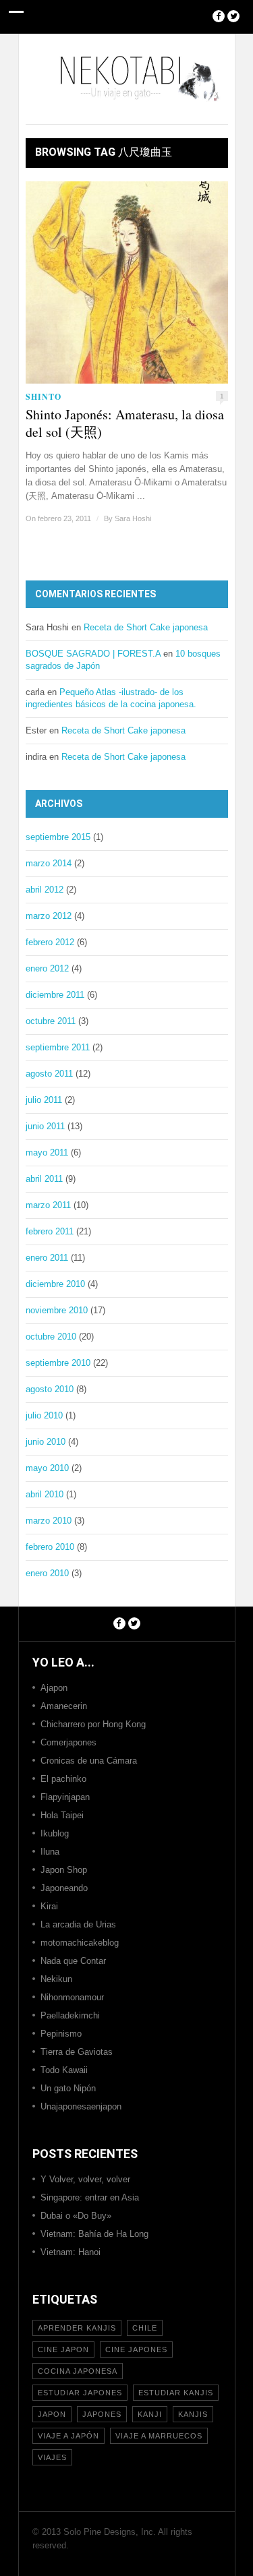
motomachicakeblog (80, 1943)
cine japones (136, 2349)
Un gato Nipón (68, 2088)
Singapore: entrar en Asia (90, 2197)
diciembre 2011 (55, 995)
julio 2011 (44, 1100)
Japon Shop (64, 1870)
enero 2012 (47, 968)
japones (102, 2414)
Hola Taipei (62, 1815)
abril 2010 (45, 1494)
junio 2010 (46, 1442)
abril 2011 (44, 1179)
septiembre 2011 (58, 1047)
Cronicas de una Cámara (89, 1761)
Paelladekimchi (70, 2015)
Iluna (50, 1852)
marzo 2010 (49, 1521)
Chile (145, 2328)
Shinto (44, 397)
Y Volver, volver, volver (85, 2179)
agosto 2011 (49, 1074)
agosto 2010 (50, 1389)
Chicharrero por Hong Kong (93, 1724)
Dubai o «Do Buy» (76, 2216)
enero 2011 (47, 1258)
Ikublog (55, 1833)
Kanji (150, 2414)
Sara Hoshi (133, 518)
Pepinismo (61, 2034)
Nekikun (56, 1979)
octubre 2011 (51, 1021)
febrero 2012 (50, 942)
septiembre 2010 (58, 1363)
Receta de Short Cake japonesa (146, 627)
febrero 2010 (50, 1547)
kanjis (193, 2414)
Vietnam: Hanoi (71, 2252)
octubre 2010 (51, 1337)
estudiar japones (80, 2393)
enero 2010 (47, 1573)
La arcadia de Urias (78, 1924)
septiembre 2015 (58, 837)
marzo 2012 (49, 916)
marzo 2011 (48, 1205)
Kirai (49, 1906)
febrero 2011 (50, 1231)
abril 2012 (45, 890)
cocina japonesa (78, 2371)
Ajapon (54, 1688)
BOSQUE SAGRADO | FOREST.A (93, 654)
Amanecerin (64, 1706)
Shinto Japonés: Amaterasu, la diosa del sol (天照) (125, 423)
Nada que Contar (73, 1961)
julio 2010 (44, 1415)
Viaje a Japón (68, 2436)
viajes (52, 2457)
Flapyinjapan (65, 1797)
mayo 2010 (47, 1468)
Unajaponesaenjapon (81, 2106)
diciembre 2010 (55, 1284)
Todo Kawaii (64, 2070)
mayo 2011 (47, 1152)
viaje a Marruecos (159, 2436)
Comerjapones (68, 1742)
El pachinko (63, 1779)
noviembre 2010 (57, 1310)
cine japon (63, 2349)
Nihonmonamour (72, 1997)
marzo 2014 (49, 863)
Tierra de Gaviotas (77, 2052)
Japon (52, 2414)
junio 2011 (45, 1126)
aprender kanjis (77, 2328)
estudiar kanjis (176, 2393)
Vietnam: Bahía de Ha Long (94, 2234)
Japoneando (64, 1888)
